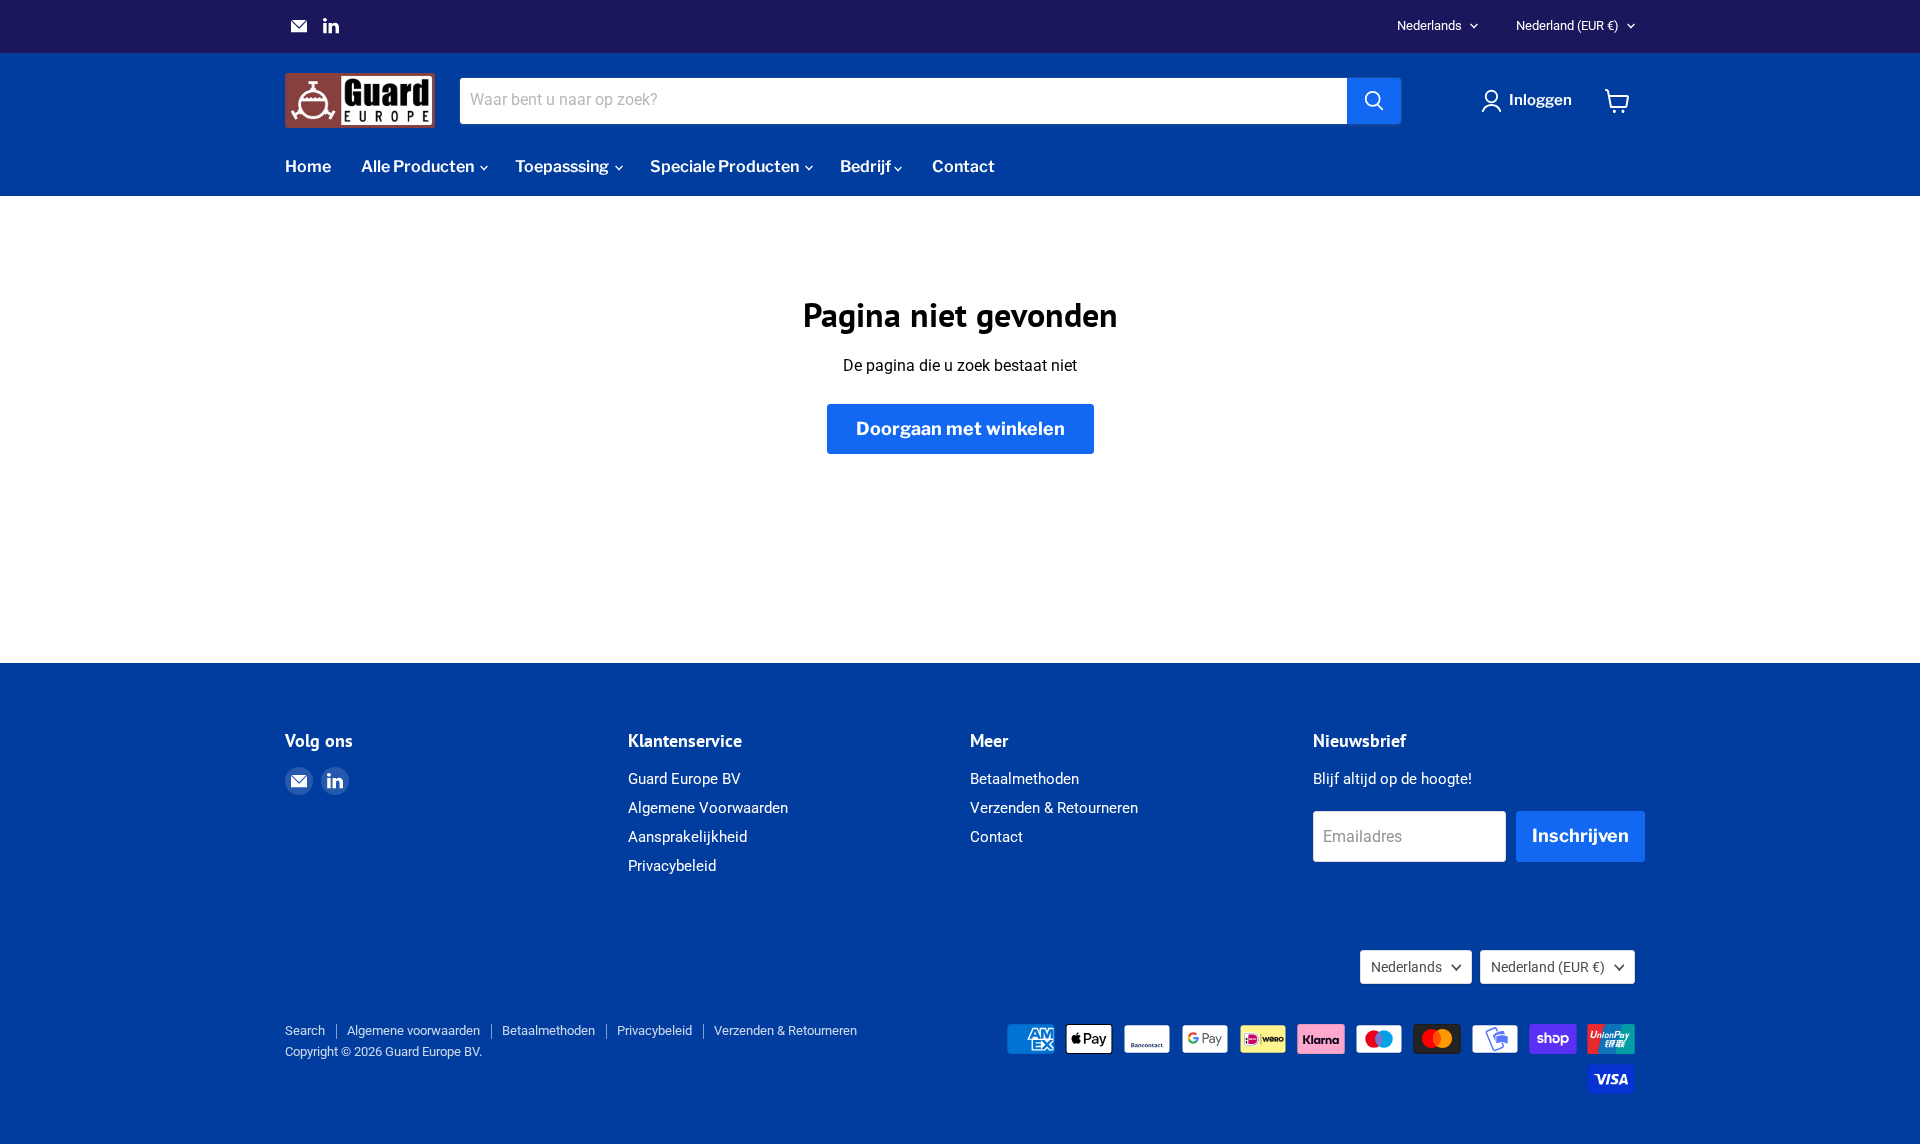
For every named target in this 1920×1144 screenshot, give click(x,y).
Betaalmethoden (1024, 779)
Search (305, 1030)
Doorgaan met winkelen (960, 428)
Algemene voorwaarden (413, 1030)
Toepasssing (563, 166)
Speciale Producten (726, 166)
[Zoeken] (1374, 101)
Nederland (1567, 25)
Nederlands (1429, 25)
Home (308, 166)
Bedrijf (867, 166)
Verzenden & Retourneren (1054, 808)
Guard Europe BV (684, 779)
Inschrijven (1580, 835)
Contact (963, 166)
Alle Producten (419, 166)
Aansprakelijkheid (687, 837)
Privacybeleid (672, 866)
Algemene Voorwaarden (708, 808)
